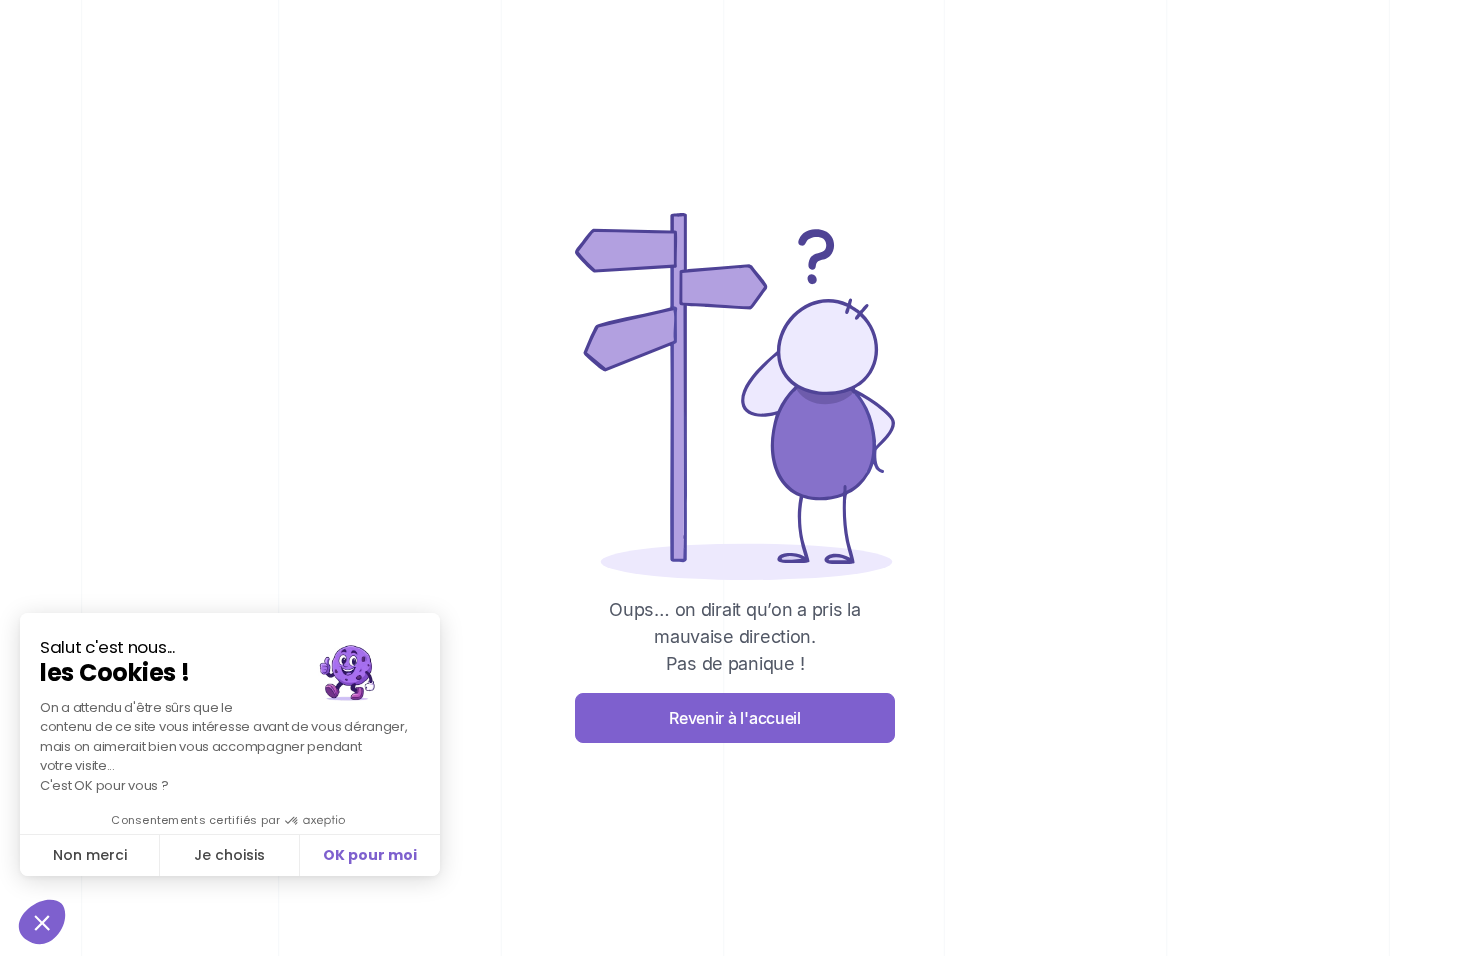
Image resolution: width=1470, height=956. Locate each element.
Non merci (90, 855)
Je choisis (229, 855)
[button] (42, 922)
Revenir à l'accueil (735, 718)
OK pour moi (370, 855)
